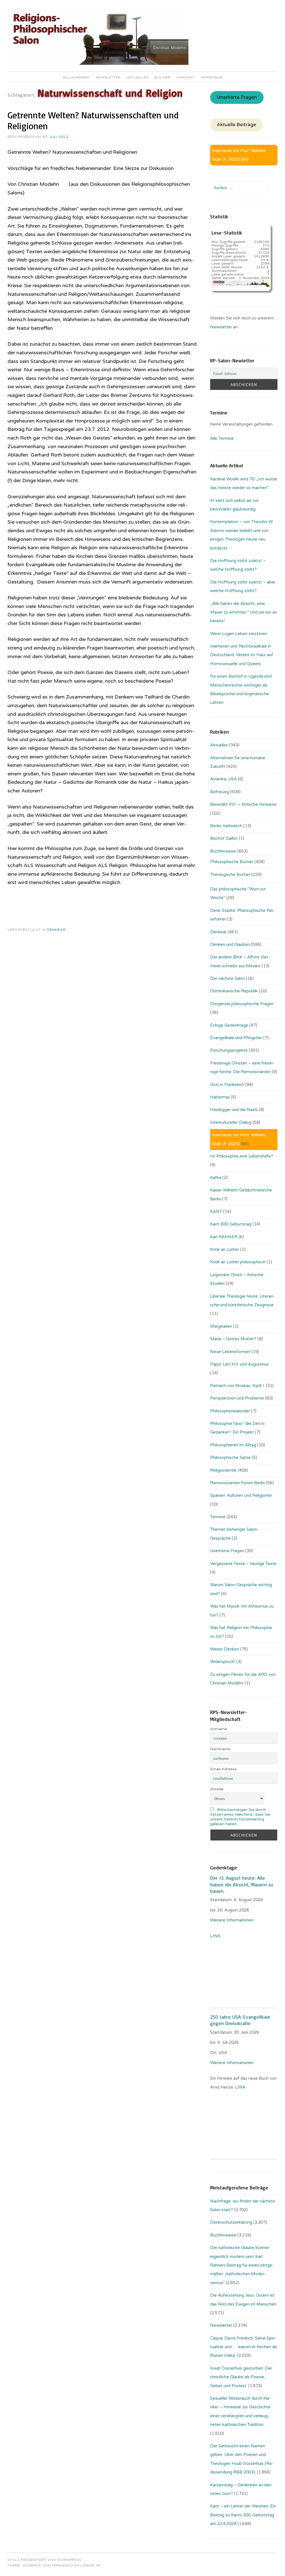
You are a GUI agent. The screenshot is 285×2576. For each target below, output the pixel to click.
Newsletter (108, 77)
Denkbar (56, 930)
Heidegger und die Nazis (234, 1110)
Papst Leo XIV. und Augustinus (239, 1364)
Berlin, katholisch (226, 826)
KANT (216, 1212)
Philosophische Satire (230, 1457)
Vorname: (219, 1729)
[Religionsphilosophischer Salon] (98, 64)
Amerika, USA (223, 779)
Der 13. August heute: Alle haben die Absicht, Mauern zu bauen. (242, 1884)
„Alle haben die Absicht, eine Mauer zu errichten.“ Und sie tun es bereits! (244, 612)
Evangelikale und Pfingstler (236, 1038)
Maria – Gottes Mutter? (233, 1339)
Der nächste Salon (228, 978)
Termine (218, 1517)
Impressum (212, 77)
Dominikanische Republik (234, 991)
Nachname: (221, 1749)
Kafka (216, 1178)
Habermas (220, 1097)
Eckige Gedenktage (229, 1025)
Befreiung (220, 792)
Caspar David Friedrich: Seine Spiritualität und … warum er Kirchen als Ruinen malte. (244, 2347)
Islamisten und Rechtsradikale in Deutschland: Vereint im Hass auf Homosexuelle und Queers (242, 655)
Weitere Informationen (232, 1920)
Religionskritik (223, 1470)
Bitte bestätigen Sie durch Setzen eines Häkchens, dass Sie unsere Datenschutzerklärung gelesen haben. (240, 1817)
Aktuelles (138, 77)
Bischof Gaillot (224, 838)
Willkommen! (76, 77)
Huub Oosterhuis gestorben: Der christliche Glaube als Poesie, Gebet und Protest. (241, 2377)
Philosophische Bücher (232, 862)
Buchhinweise (223, 851)
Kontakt (186, 77)
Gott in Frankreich (227, 1085)
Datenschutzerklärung (231, 2222)
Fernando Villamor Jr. (77, 2565)
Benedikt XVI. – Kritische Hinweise (243, 804)
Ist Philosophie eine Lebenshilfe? (242, 1156)
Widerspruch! (223, 1662)
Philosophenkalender (230, 1411)
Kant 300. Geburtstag (231, 1224)
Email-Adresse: (224, 1769)
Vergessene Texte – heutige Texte (243, 1564)
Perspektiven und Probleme (237, 1398)
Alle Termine (222, 438)
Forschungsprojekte (229, 1050)
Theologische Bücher (230, 875)
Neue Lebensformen (230, 1352)
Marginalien (221, 1326)
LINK (216, 1936)
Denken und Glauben (230, 944)
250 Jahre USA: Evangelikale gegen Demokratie (240, 2020)
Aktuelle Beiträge (236, 125)
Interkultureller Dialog (231, 1122)
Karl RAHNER (224, 1237)
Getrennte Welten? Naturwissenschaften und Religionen (93, 120)
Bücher (163, 77)
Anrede (217, 1789)
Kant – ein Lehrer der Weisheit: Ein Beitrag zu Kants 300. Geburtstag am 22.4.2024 (243, 2515)
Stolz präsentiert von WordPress (44, 2560)
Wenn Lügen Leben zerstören (239, 634)
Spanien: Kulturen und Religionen (241, 1495)
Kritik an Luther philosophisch (238, 1262)
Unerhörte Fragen (237, 97)
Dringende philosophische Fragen (242, 1004)
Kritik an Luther (225, 1249)
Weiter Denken (225, 1649)
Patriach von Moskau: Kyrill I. (237, 1386)
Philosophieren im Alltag (233, 1445)
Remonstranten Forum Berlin (238, 1483)
